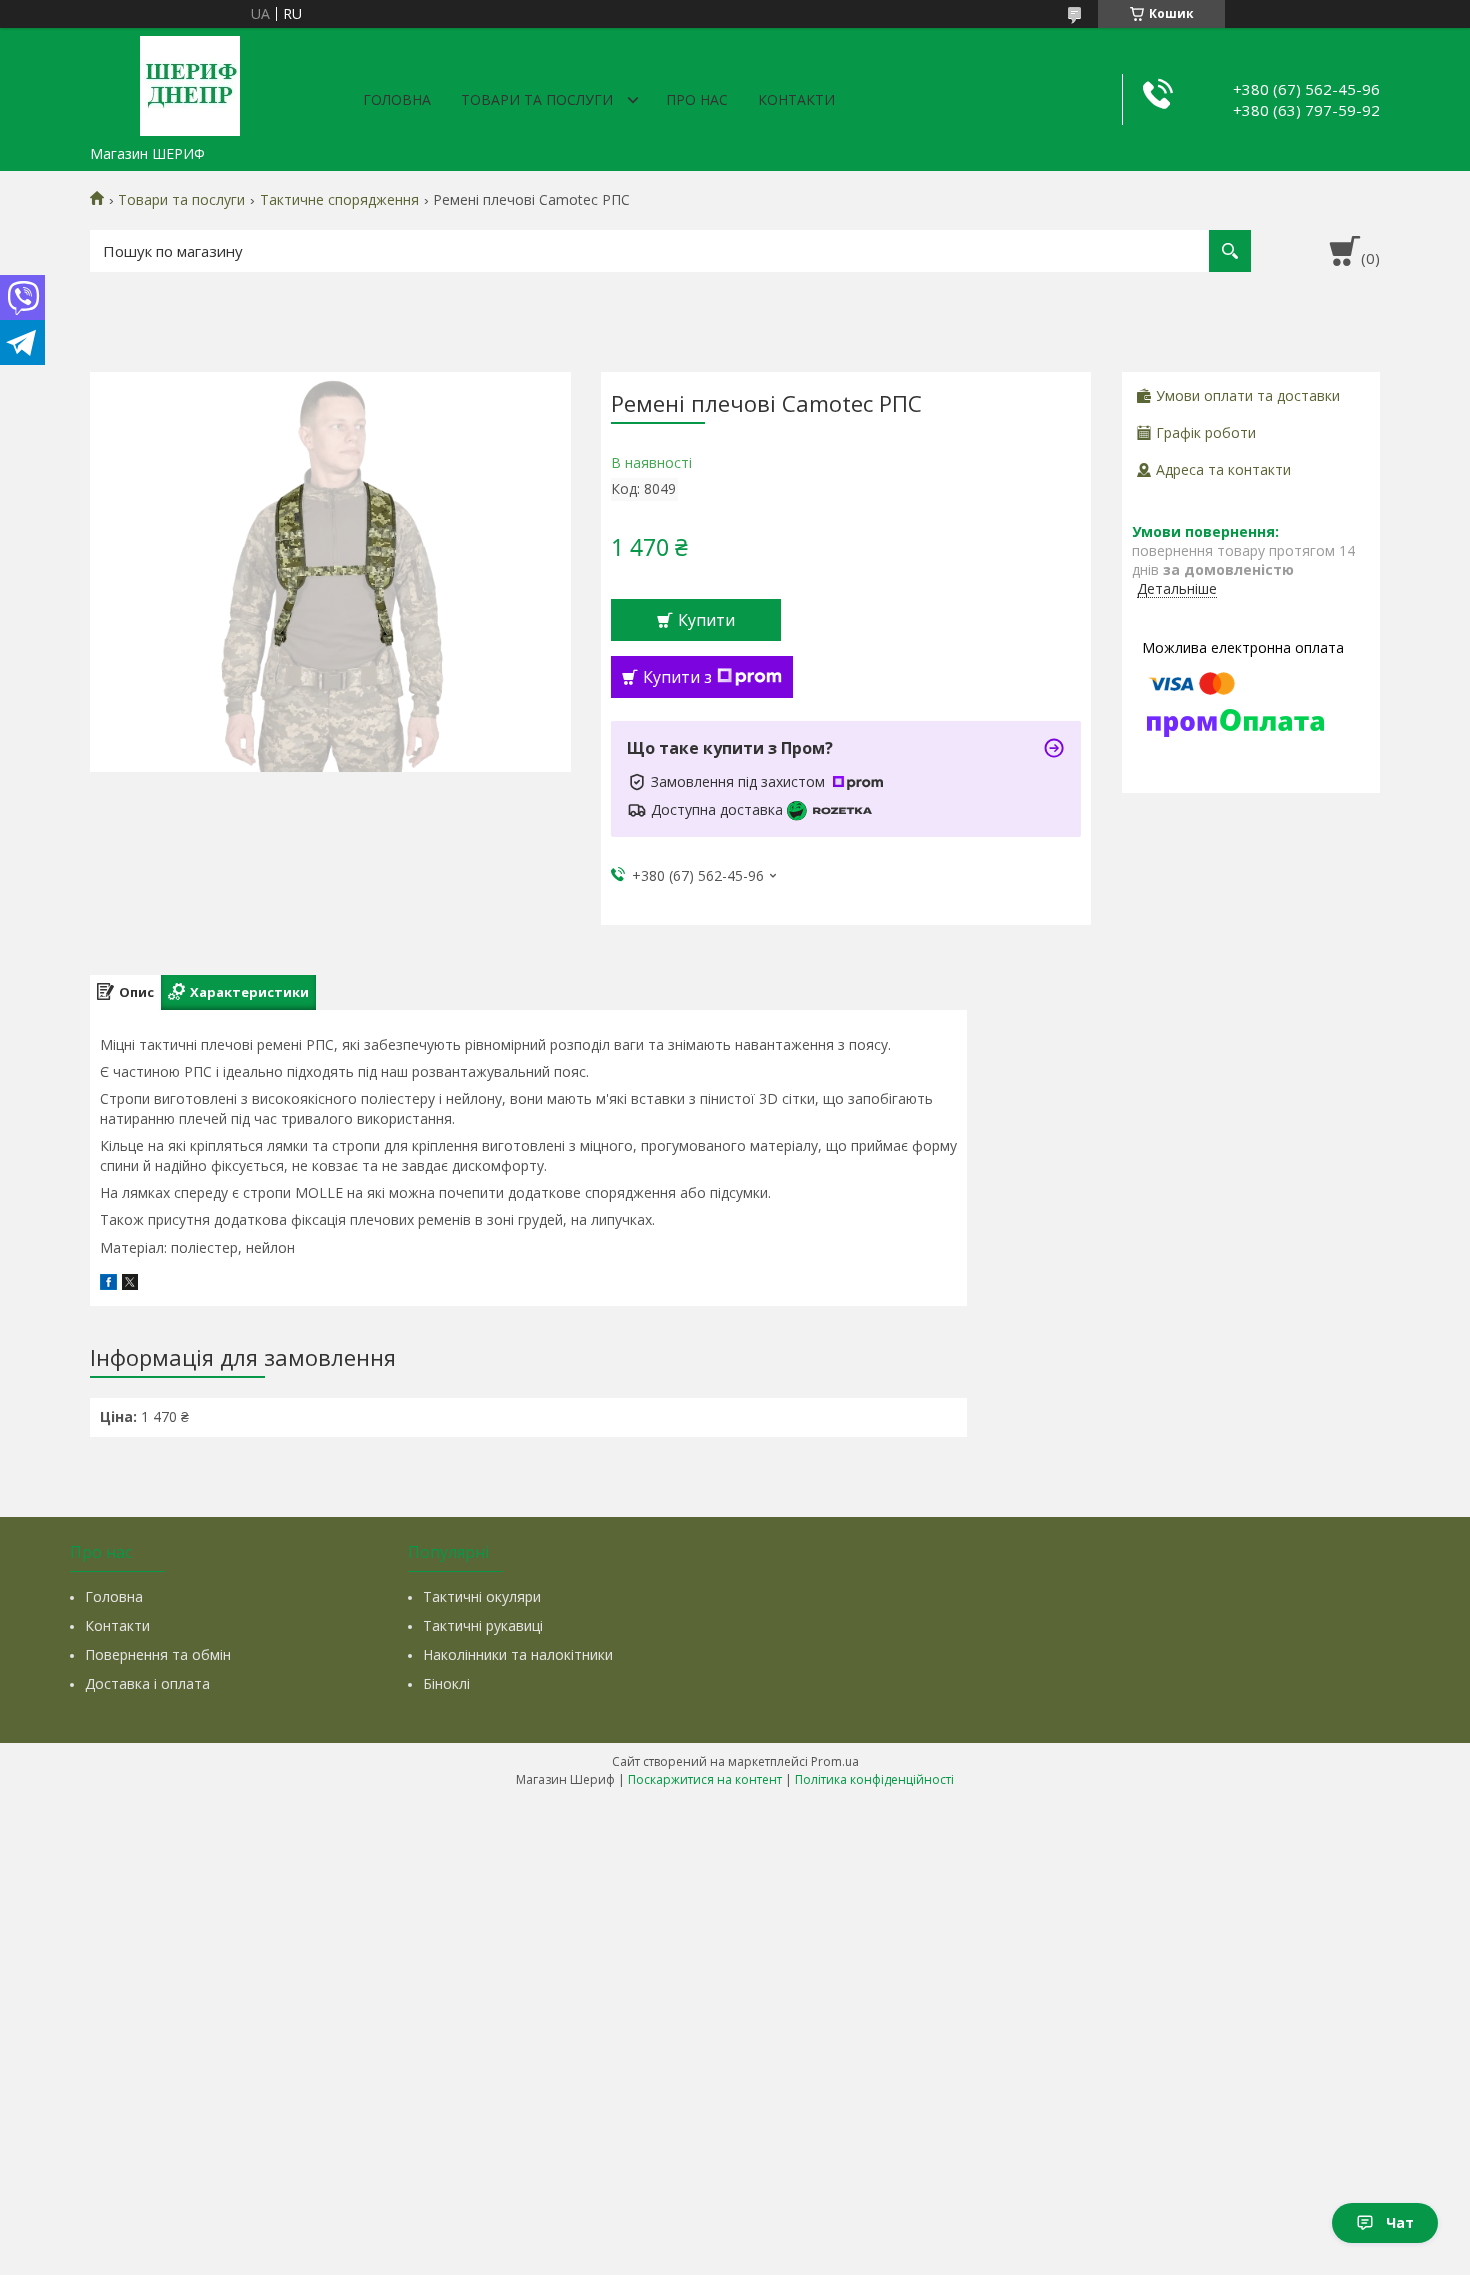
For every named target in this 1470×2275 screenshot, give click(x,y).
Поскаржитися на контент (705, 1779)
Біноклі (446, 1683)
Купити (706, 620)
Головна (397, 99)
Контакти (796, 99)
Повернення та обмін (158, 1654)
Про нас (697, 99)
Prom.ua (835, 1761)
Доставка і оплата (147, 1683)
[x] (130, 1284)
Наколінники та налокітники (518, 1654)
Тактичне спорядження (339, 200)
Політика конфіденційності (874, 1779)
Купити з (677, 677)
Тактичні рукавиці (483, 1625)
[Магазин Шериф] (190, 82)
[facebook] (108, 1284)
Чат (1400, 2222)
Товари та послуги (537, 99)
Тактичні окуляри (482, 1596)
